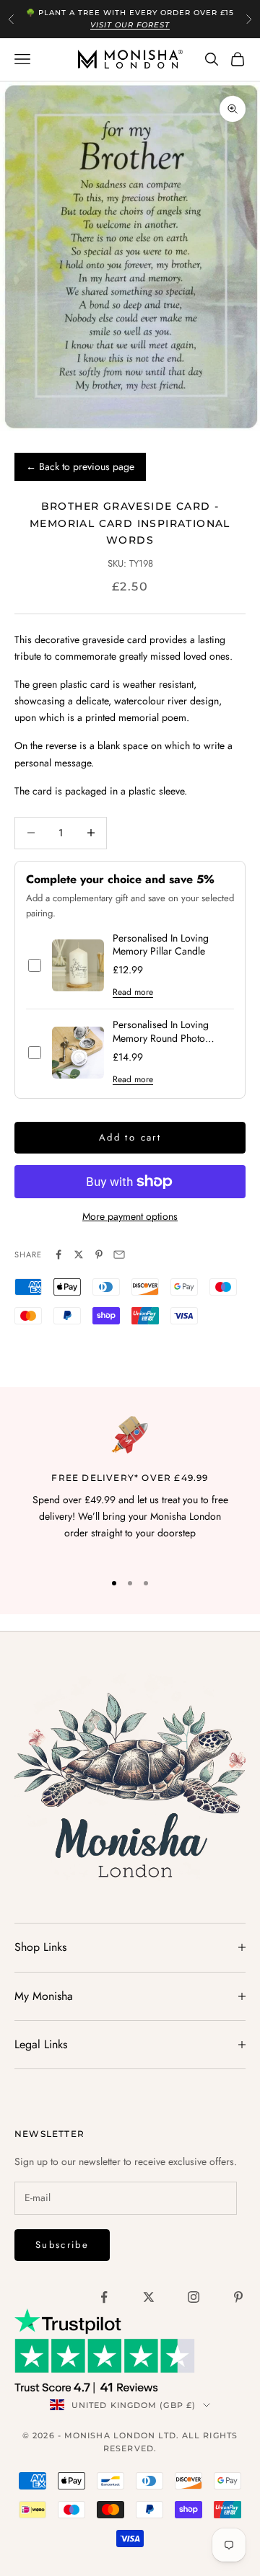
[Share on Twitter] (79, 1254)
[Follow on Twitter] (149, 2297)
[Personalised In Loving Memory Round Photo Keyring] (78, 1053)
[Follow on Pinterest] (238, 2297)
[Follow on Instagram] (194, 2297)
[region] (130, 1487)
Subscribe (62, 2245)
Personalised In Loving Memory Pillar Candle (161, 945)
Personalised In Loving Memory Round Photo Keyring (161, 1032)
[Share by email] (119, 1254)
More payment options (130, 1216)
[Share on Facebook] (58, 1254)
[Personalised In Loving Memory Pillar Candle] (78, 965)
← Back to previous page (80, 466)
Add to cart (130, 1137)
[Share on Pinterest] (99, 1254)
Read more (133, 992)
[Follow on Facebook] (104, 2297)
